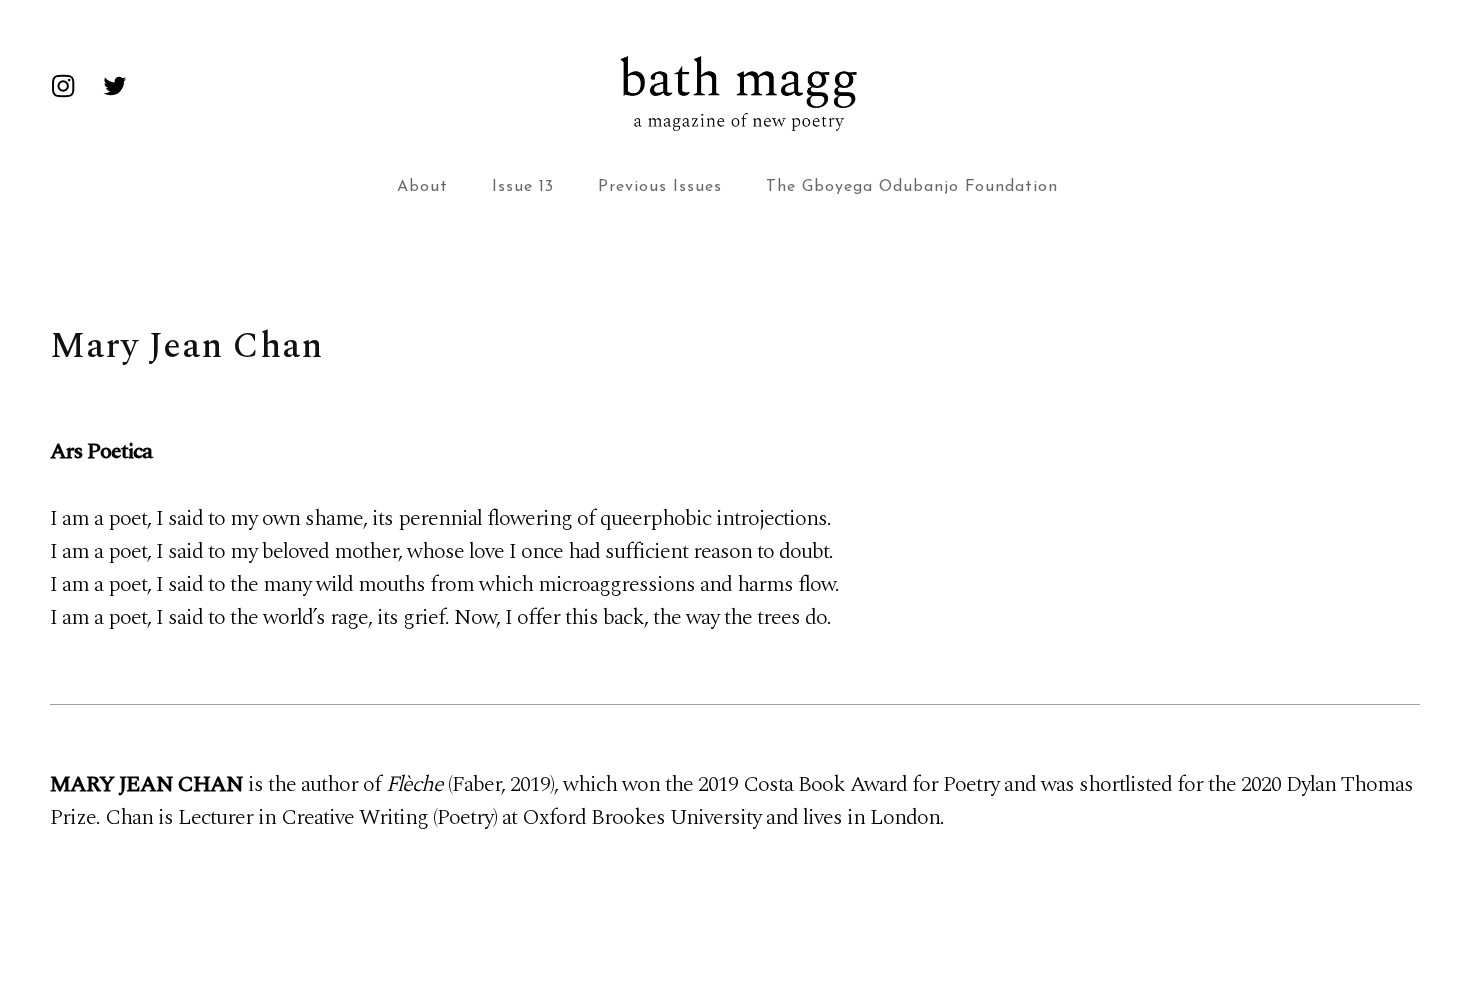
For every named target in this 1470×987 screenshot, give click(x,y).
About (422, 187)
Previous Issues (660, 187)
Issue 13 (523, 187)
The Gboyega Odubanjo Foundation (912, 187)
